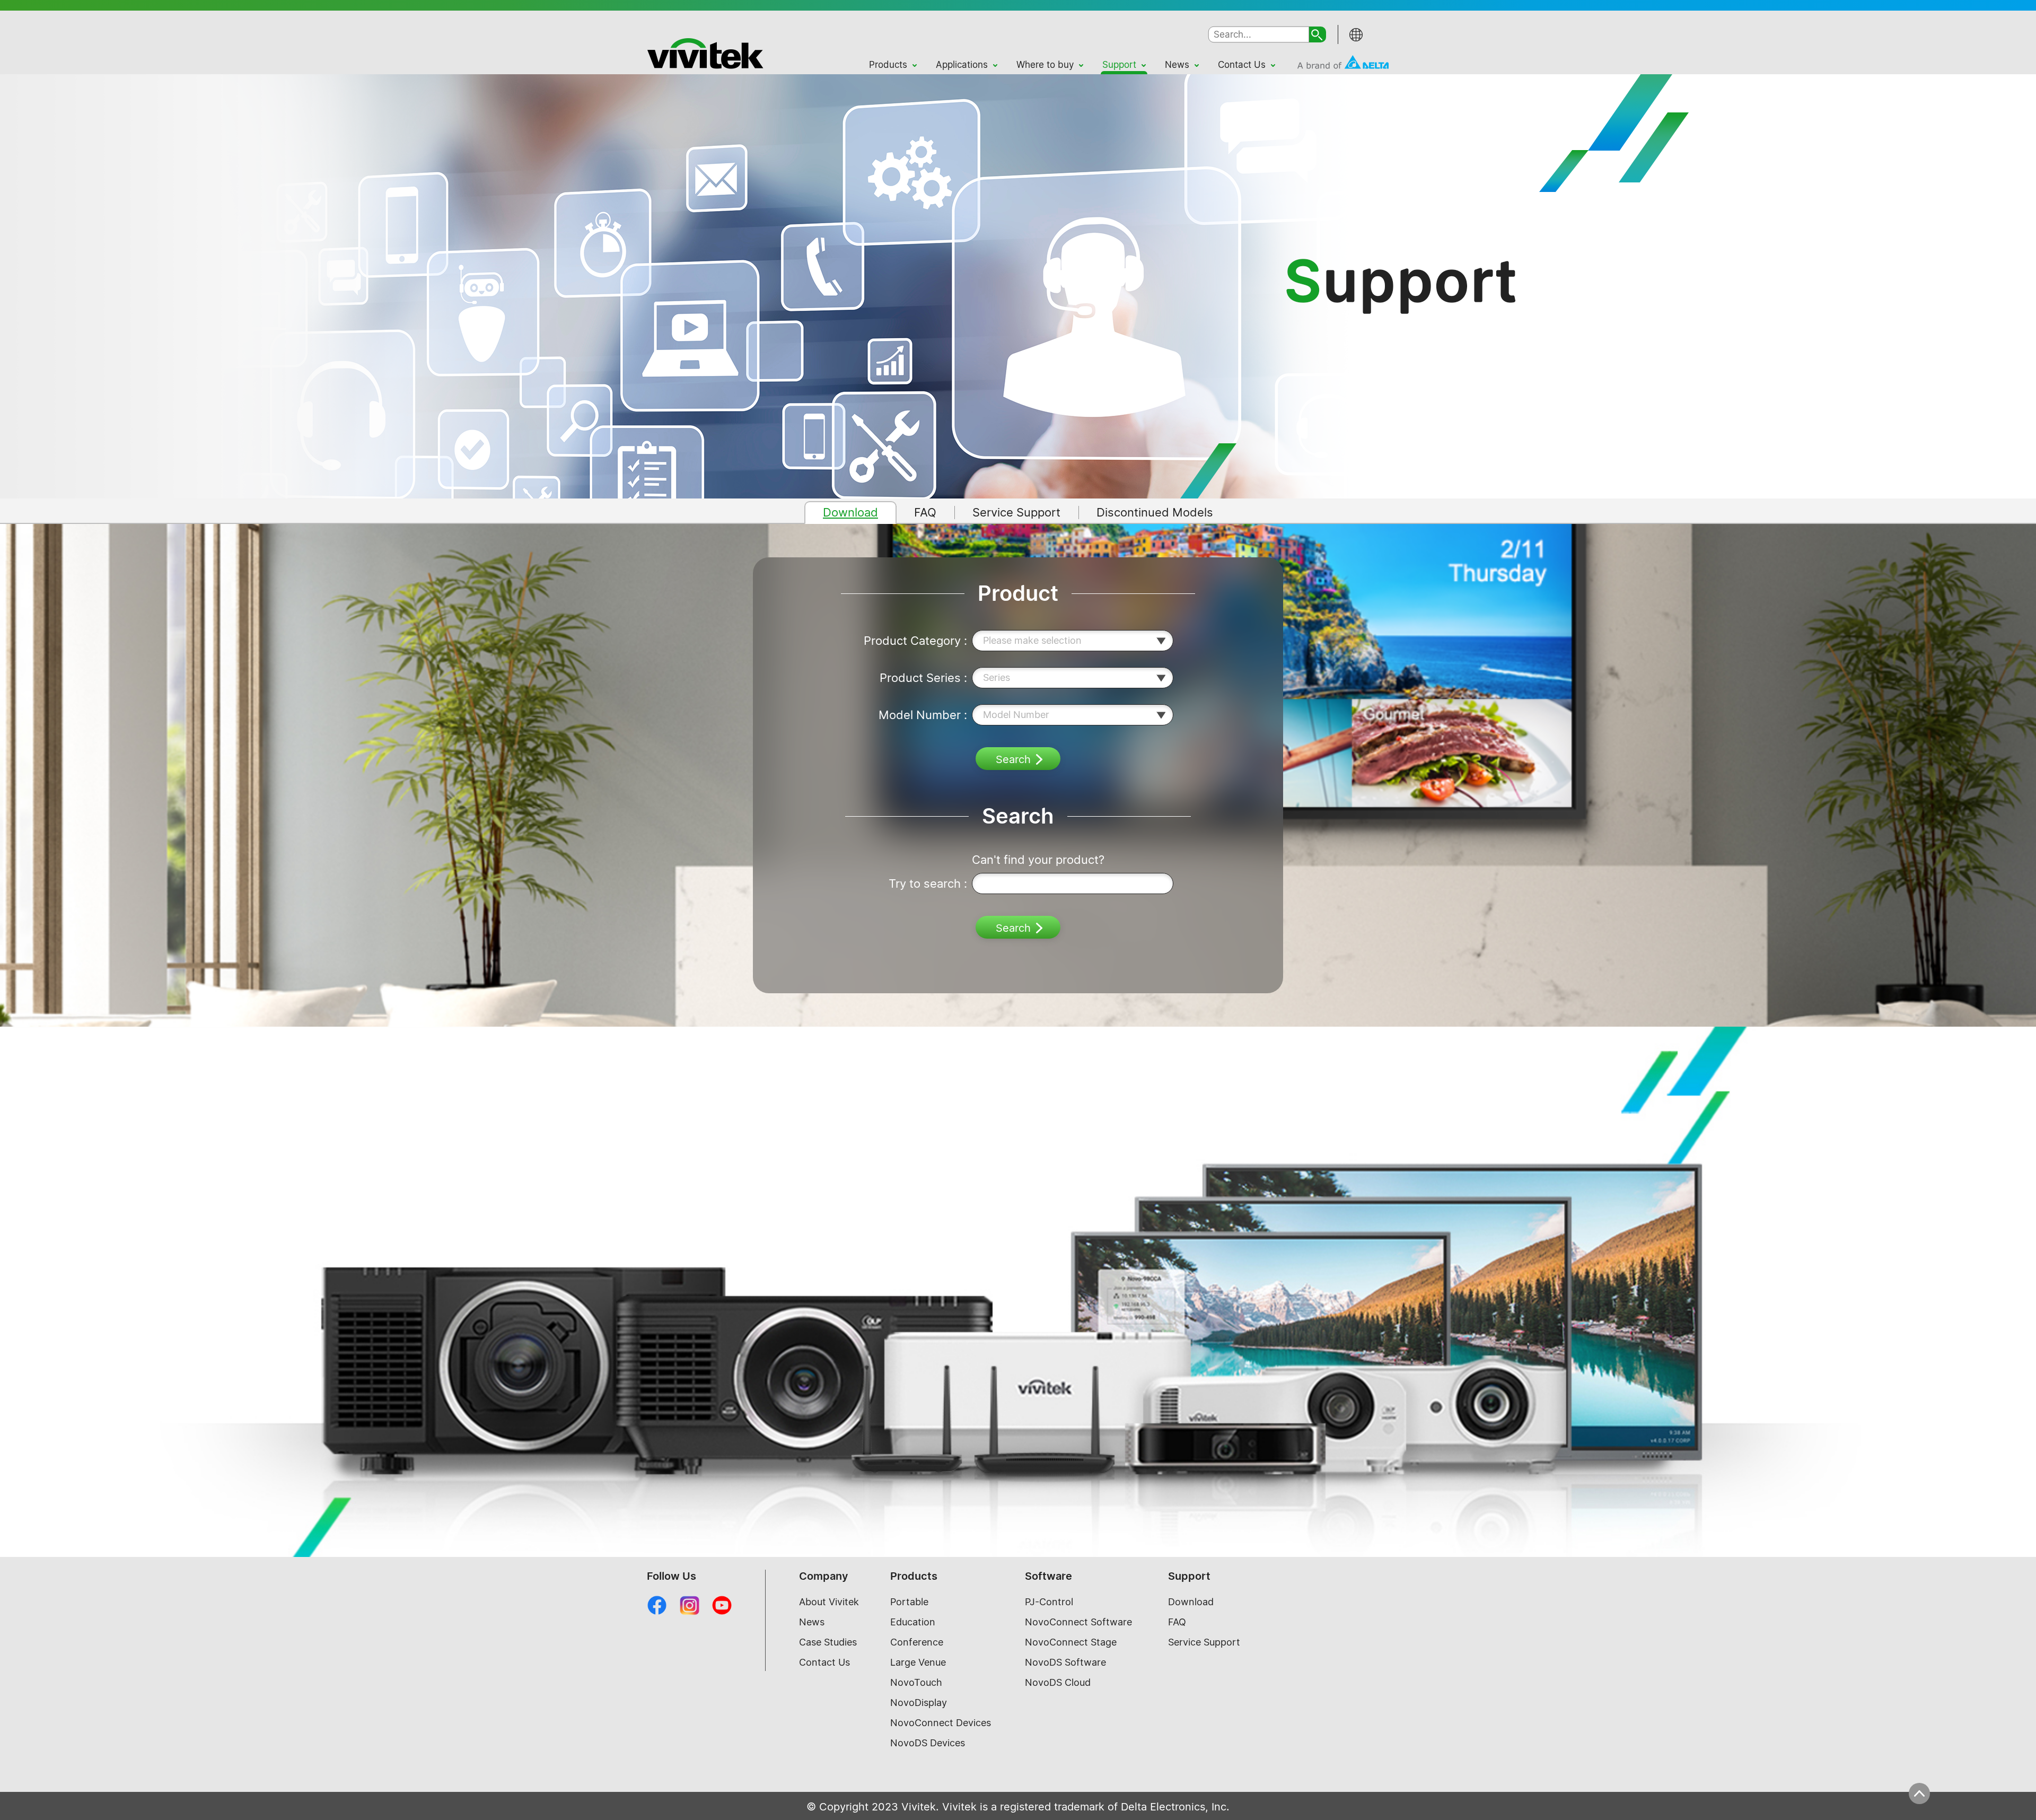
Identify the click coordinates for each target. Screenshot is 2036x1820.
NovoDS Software (1065, 1662)
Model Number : (923, 715)
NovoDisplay (919, 1703)
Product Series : (923, 678)
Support (1119, 65)
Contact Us (1242, 65)
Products (888, 65)
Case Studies (828, 1642)
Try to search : (928, 883)
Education (913, 1622)
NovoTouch (916, 1682)
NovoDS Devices (928, 1743)
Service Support (1204, 1642)
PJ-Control (1049, 1602)
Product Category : (915, 641)
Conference (917, 1642)
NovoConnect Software (1078, 1622)
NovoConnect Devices (941, 1723)
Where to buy (1045, 65)
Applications (962, 65)
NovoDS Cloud (1058, 1682)
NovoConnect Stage (1071, 1642)
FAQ (1177, 1622)
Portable (909, 1602)
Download (1191, 1602)
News (1177, 65)
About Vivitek (829, 1602)
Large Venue (918, 1662)
